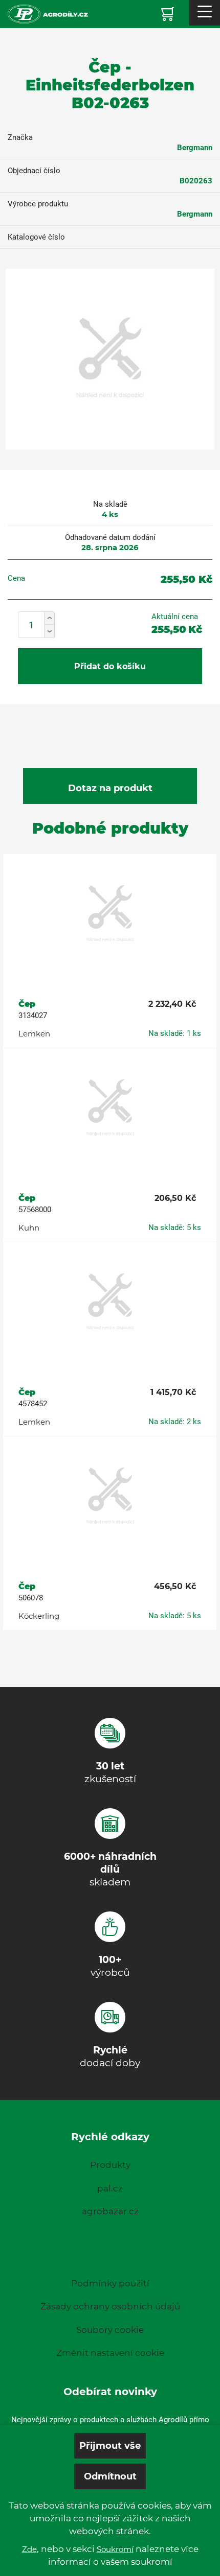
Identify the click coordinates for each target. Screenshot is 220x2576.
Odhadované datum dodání (110, 537)
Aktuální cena (175, 617)
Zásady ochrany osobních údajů (110, 2306)
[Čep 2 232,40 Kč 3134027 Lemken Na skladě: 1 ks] (110, 914)
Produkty (110, 2165)
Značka (20, 137)
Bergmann (195, 148)
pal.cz (110, 2188)
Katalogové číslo (36, 237)
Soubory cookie (110, 2330)
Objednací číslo (34, 171)
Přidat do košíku (110, 666)
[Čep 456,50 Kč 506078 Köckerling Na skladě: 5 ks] (110, 1497)
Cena (16, 578)
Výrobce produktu (38, 204)
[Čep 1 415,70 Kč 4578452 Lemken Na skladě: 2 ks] (110, 1303)
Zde (29, 2549)
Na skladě (110, 504)
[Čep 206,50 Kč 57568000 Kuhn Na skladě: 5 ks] (110, 1108)
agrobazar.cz (110, 2211)
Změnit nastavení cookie (110, 2353)
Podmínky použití (110, 2283)
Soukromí (115, 2549)
